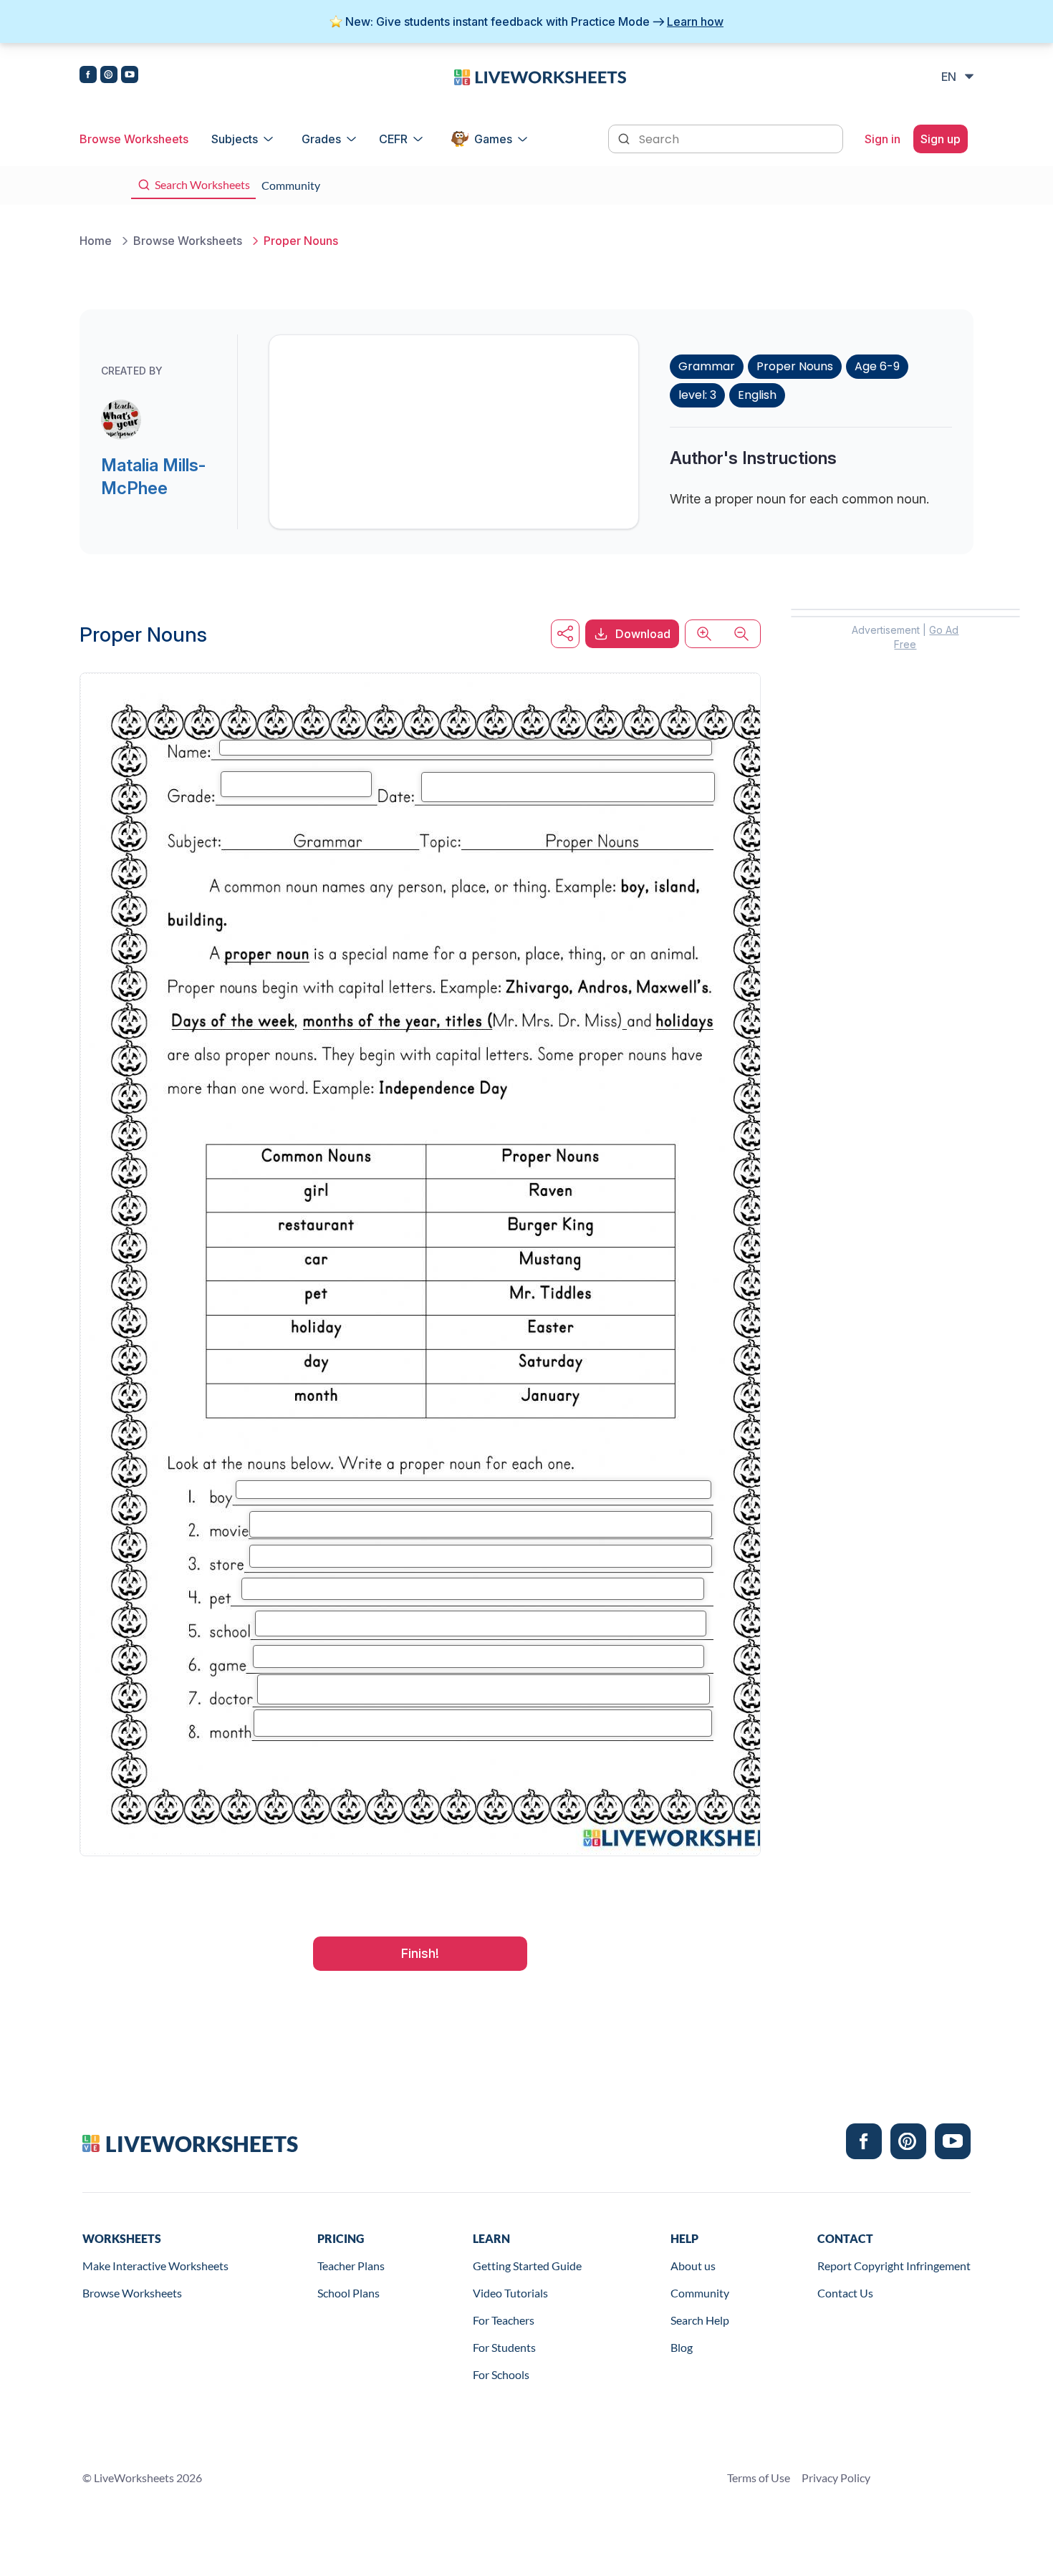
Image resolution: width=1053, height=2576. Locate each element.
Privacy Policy (836, 2478)
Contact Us (845, 2293)
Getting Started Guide (527, 2266)
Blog (682, 2347)
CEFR (393, 139)
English (757, 395)
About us (693, 2266)
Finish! (420, 1953)
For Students (504, 2347)
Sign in (883, 139)
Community (700, 2293)
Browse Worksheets (134, 139)
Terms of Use (759, 2478)
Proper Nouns (795, 366)
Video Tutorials (510, 2293)
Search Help (700, 2320)
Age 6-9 (877, 366)
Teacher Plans (351, 2266)
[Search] (625, 138)
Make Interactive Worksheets (155, 2266)
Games (493, 139)
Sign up (941, 139)
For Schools (501, 2374)
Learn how (695, 21)
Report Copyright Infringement (894, 2266)
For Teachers (504, 2320)
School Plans (348, 2293)
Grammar (707, 366)
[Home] (540, 76)
